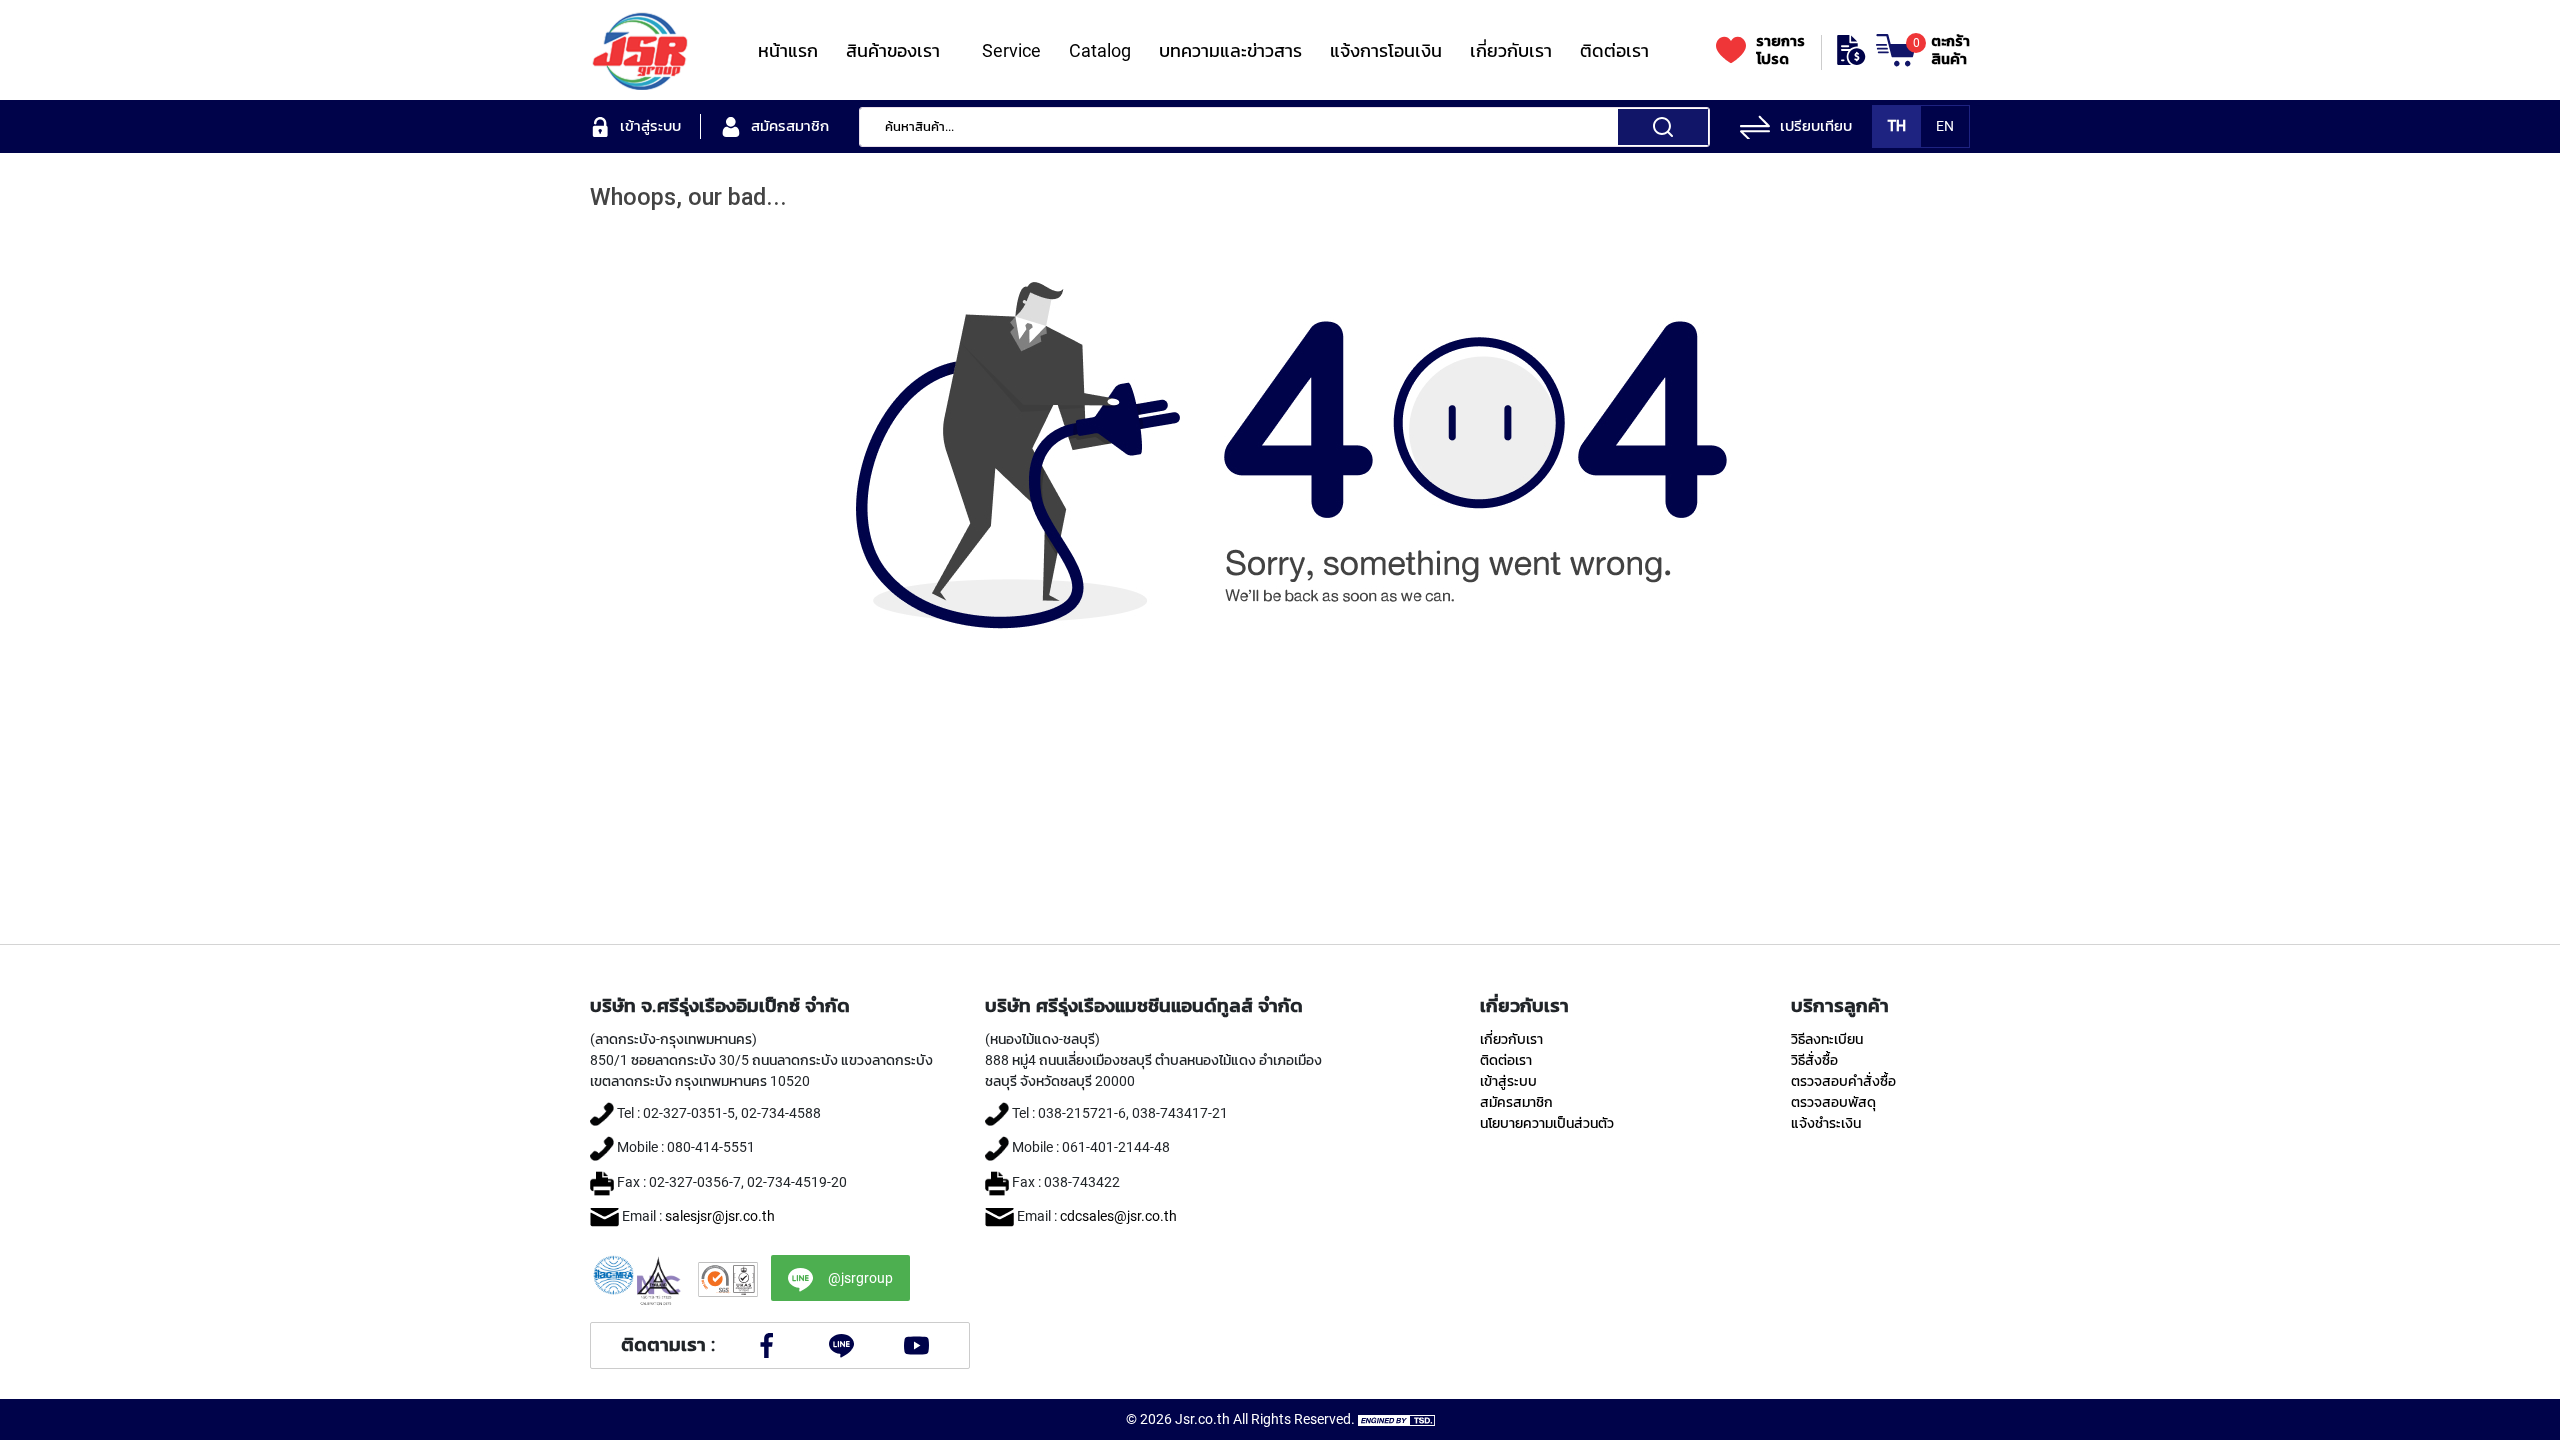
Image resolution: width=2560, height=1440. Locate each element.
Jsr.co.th (1202, 1419)
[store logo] (640, 50)
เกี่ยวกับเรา (1511, 1039)
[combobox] (1284, 127)
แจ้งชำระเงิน (1826, 1123)
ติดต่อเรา (1506, 1060)
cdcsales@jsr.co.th (1118, 1216)
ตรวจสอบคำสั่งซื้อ (1843, 1081)
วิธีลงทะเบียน (1827, 1039)
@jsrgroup (860, 1278)
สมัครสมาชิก (1516, 1102)
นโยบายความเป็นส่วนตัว (1547, 1123)
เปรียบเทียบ (1816, 126)
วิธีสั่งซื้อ (1814, 1060)
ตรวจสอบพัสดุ (1833, 1102)
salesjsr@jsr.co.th (720, 1216)
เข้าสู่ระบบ (1508, 1081)
